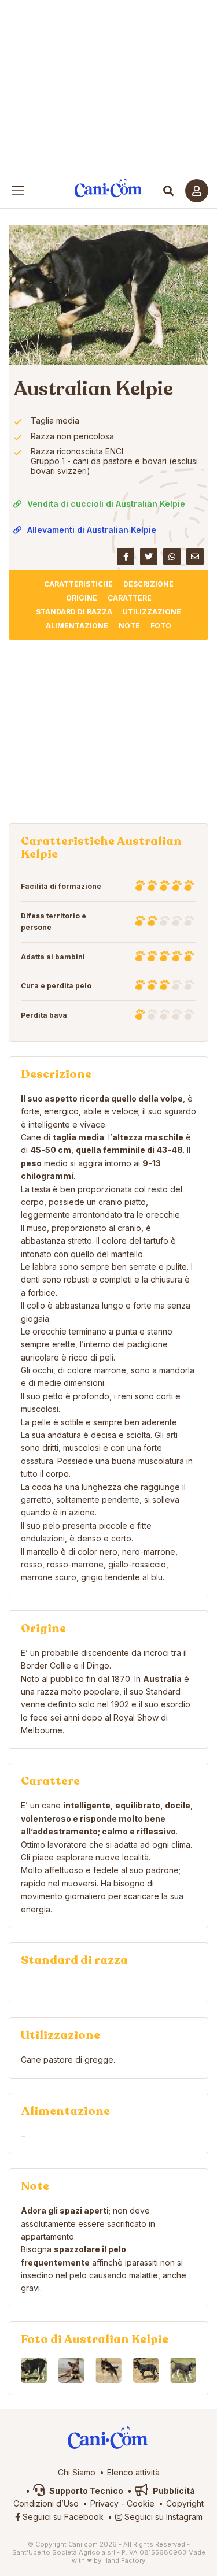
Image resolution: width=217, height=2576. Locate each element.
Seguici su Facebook (62, 2517)
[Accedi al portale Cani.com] (197, 191)
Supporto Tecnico (85, 2491)
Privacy (104, 2503)
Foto (161, 626)
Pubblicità (173, 2491)
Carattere (130, 598)
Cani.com (108, 188)
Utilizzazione (152, 612)
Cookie (141, 2503)
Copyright (185, 2503)
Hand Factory (124, 2560)
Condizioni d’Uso (46, 2503)
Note (129, 626)
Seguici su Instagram (162, 2517)
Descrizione (148, 584)
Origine (82, 598)
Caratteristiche (78, 584)
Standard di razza (74, 612)
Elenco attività (133, 2472)
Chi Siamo (77, 2472)
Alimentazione (77, 626)
